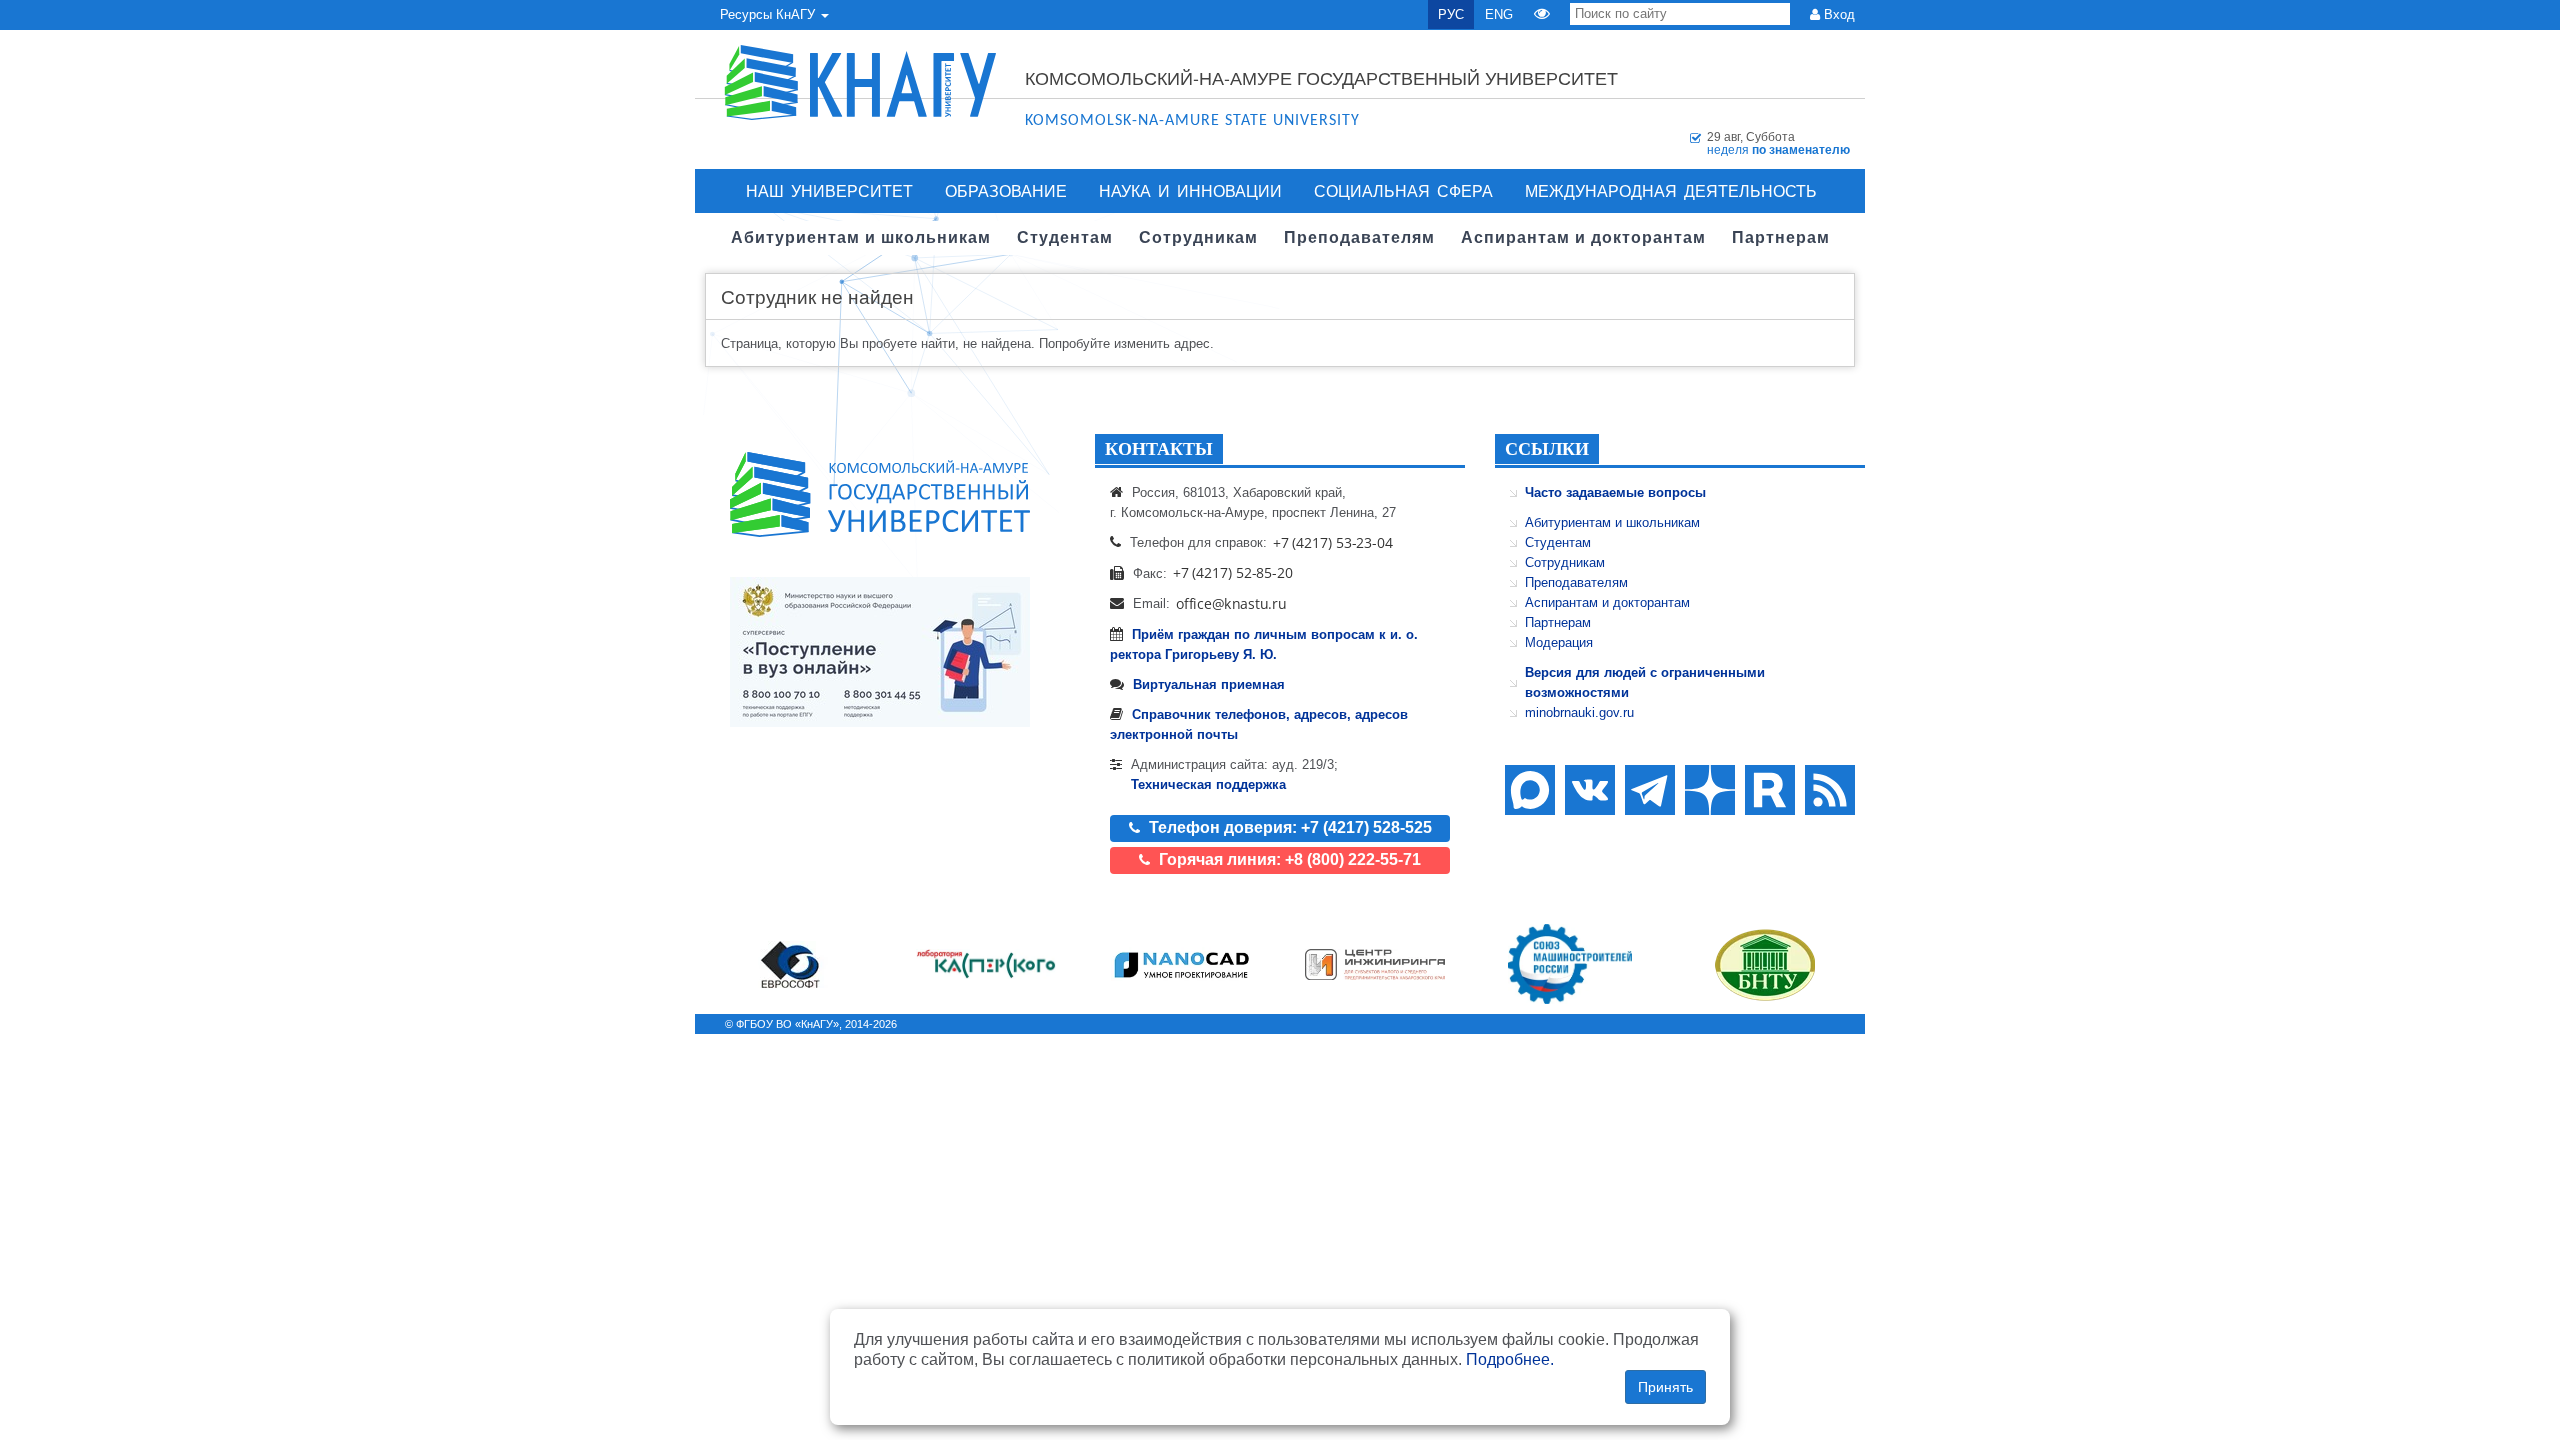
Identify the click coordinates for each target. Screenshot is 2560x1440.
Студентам (1558, 542)
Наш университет (829, 190)
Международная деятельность (1671, 190)
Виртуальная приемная (1209, 684)
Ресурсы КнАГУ (769, 14)
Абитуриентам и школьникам (1612, 522)
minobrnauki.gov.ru (1579, 712)
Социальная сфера (1403, 190)
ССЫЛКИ (1547, 449)
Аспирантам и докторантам (1607, 602)
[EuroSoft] (790, 964)
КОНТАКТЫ (1159, 449)
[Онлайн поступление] (880, 652)
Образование (1006, 190)
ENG (1499, 14)
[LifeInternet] (1825, 1024)
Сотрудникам (1565, 562)
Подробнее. (1510, 1359)
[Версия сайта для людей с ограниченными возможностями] (1542, 14)
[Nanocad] (1181, 964)
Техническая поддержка (1208, 784)
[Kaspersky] (986, 964)
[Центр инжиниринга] (1375, 964)
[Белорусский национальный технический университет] (1765, 964)
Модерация (1559, 642)
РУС (1451, 14)
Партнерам (1558, 622)
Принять (1665, 1387)
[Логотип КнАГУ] (880, 494)
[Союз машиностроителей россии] (1570, 964)
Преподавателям (1576, 582)
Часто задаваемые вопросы (1615, 492)
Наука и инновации (1190, 190)
